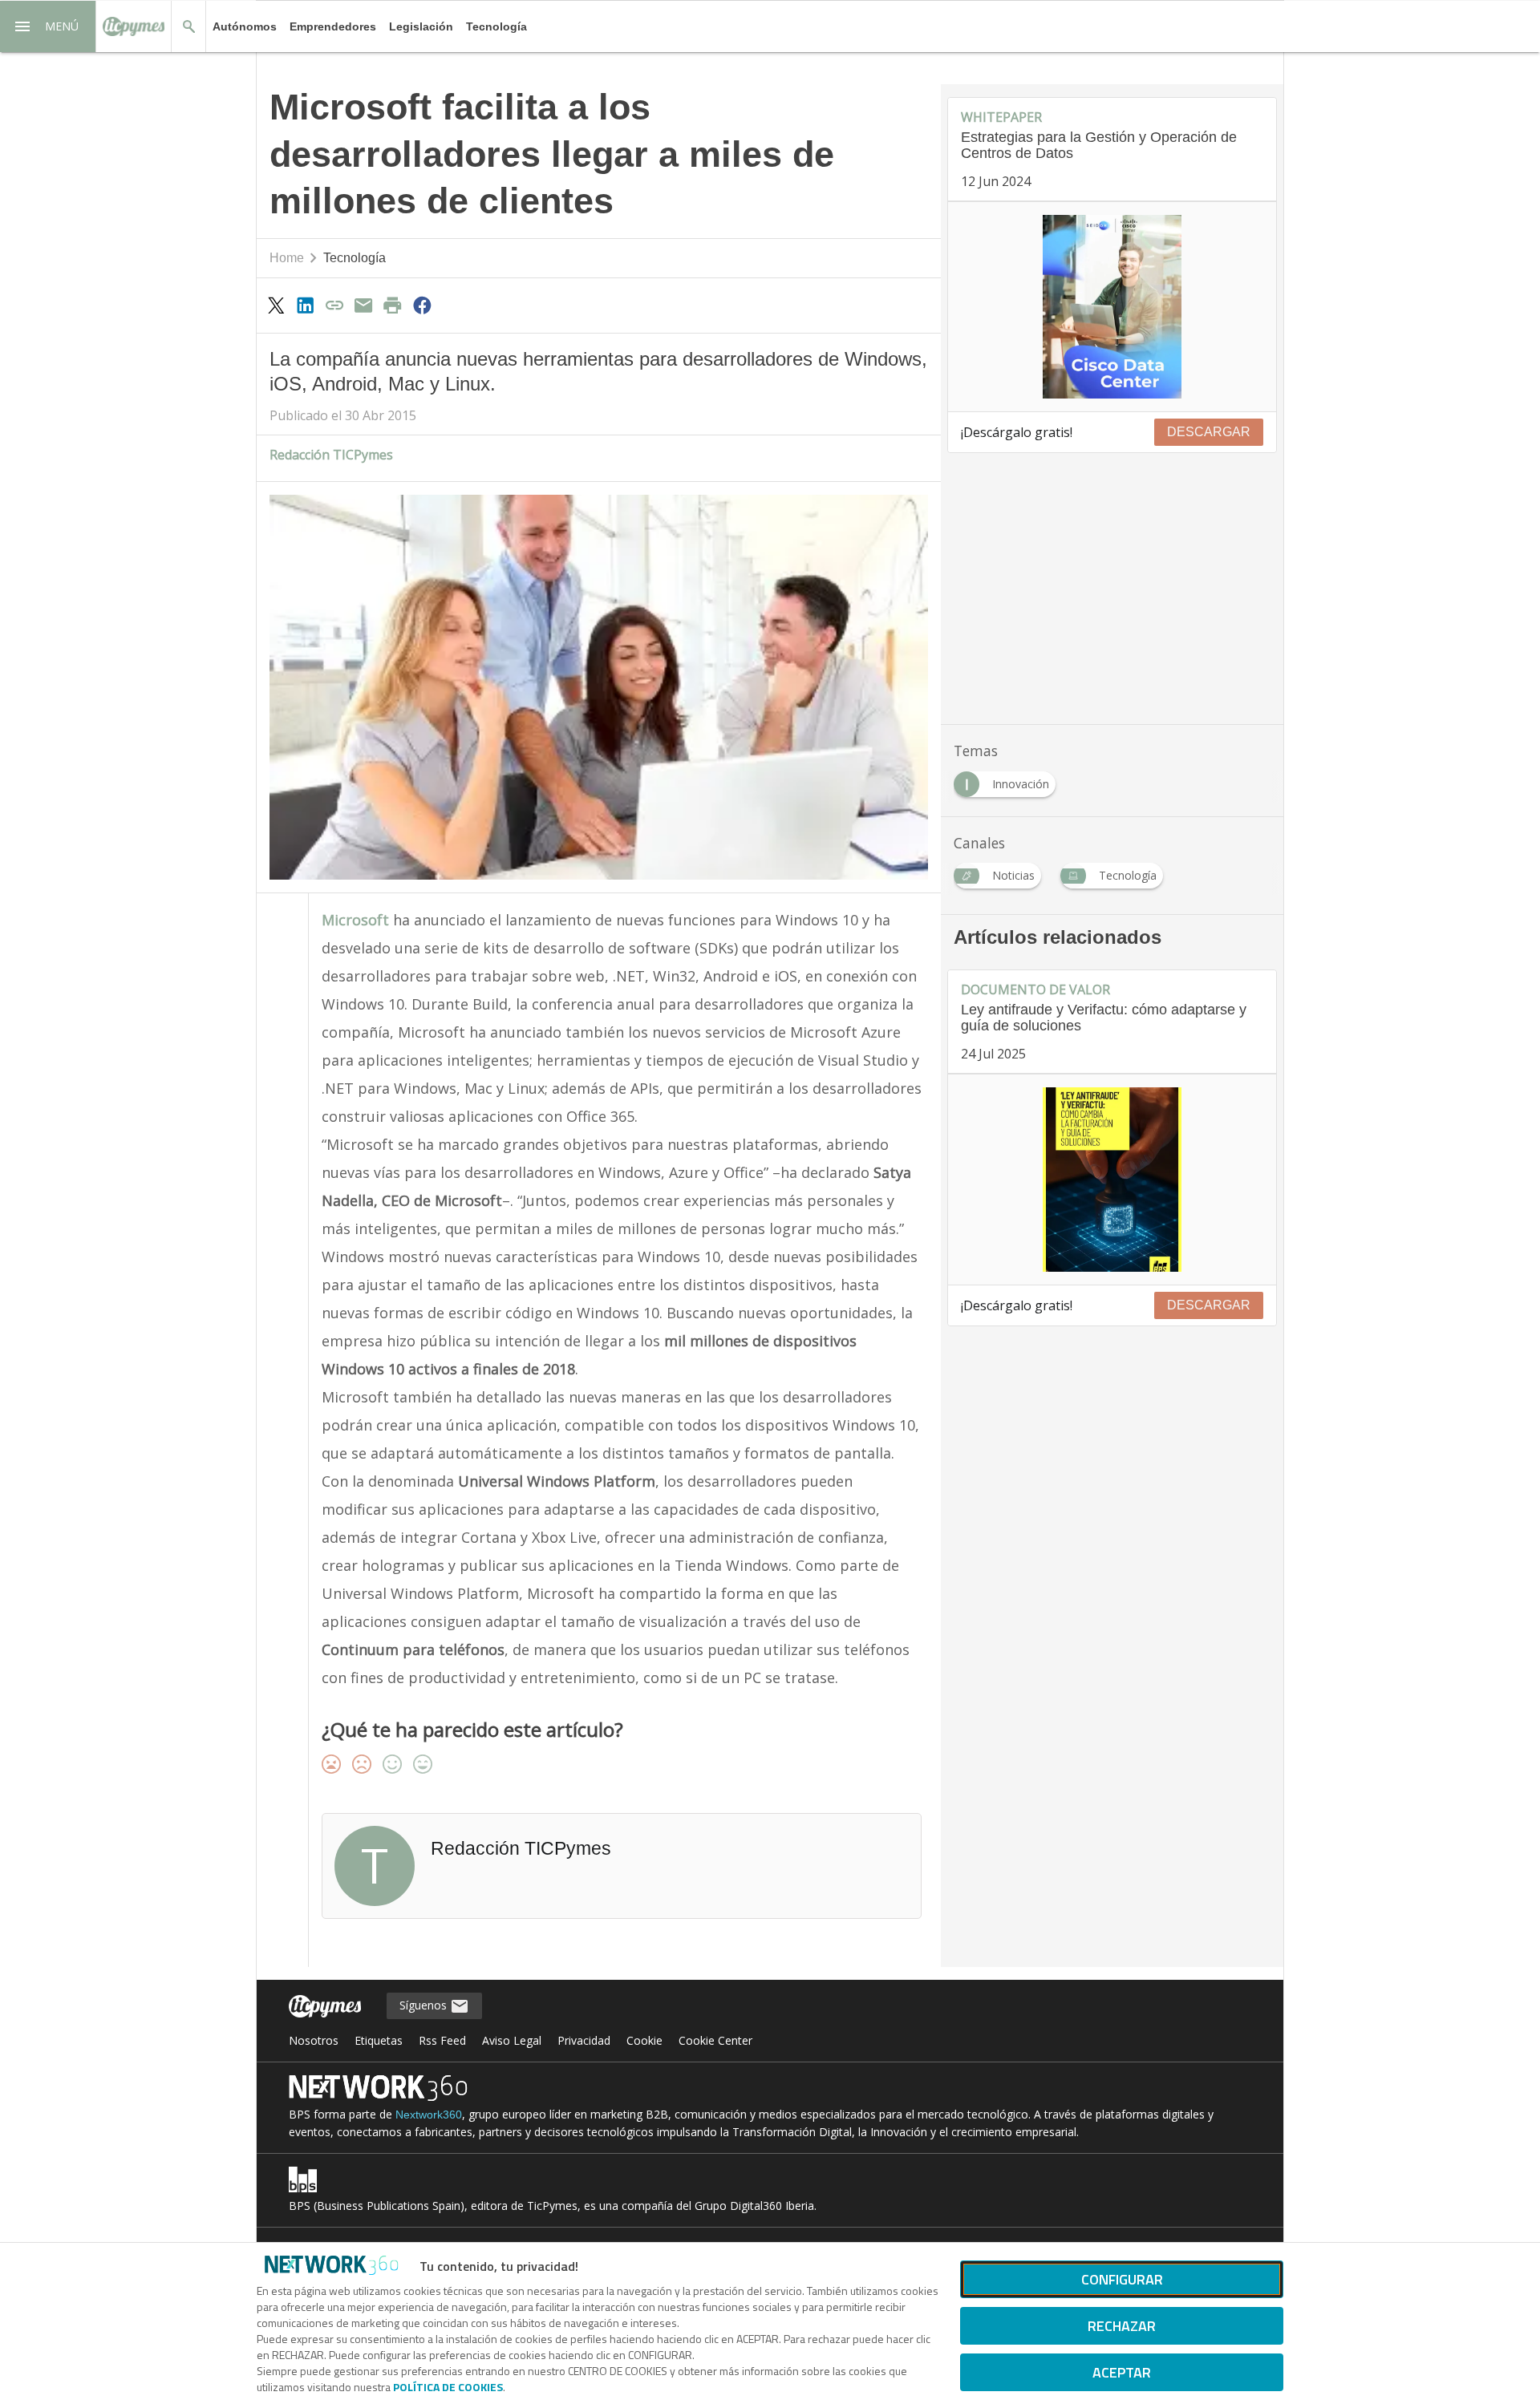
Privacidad (584, 2040)
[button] (48, 26)
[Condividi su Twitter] (276, 305)
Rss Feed (442, 2040)
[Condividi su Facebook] (422, 305)
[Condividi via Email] (363, 305)
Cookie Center (715, 2040)
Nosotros (314, 2040)
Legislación (421, 26)
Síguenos (425, 2005)
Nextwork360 (429, 2115)
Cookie (644, 2040)
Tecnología (496, 26)
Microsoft (355, 920)
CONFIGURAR (1122, 2279)
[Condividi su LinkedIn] (305, 305)
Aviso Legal (512, 2040)
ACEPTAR (1122, 2372)
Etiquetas (379, 2040)
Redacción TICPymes (331, 455)
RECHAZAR (1122, 2326)
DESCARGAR (1209, 432)
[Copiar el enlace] (334, 305)
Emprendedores (333, 26)
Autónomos (245, 26)
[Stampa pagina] (393, 305)
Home (287, 258)
